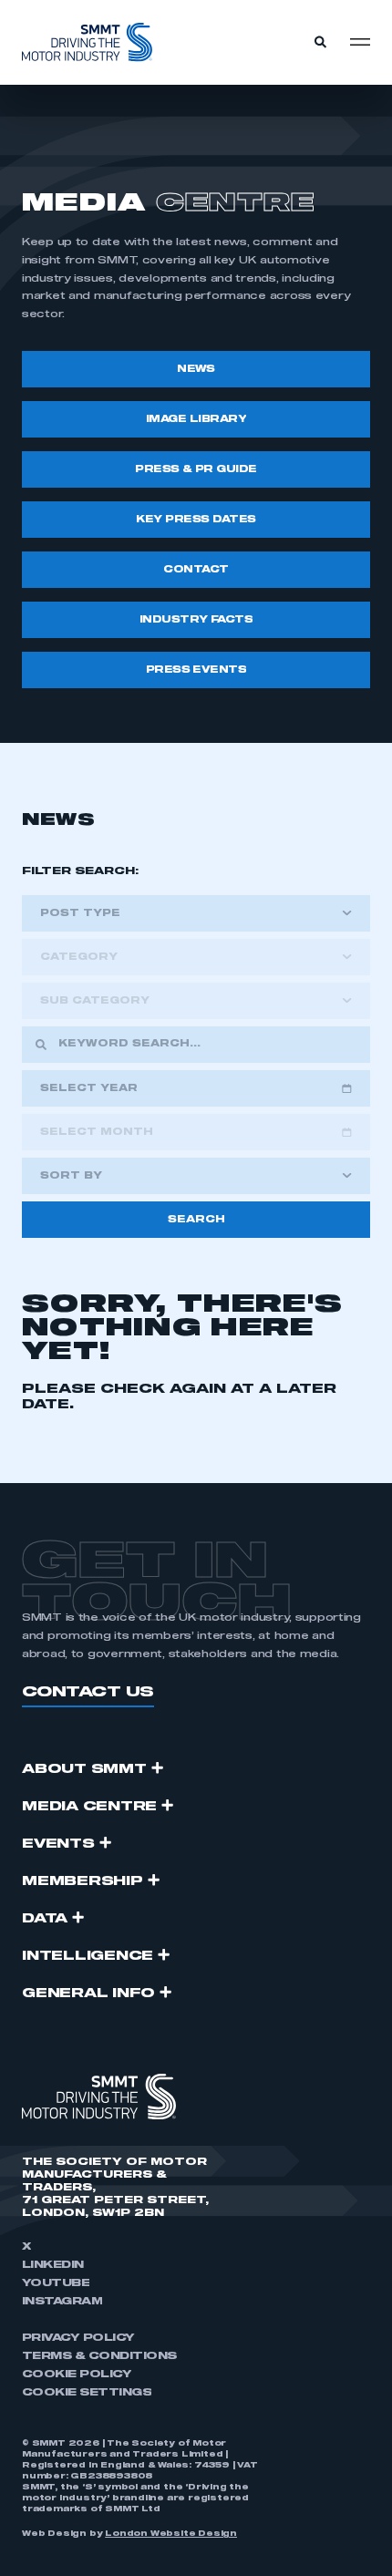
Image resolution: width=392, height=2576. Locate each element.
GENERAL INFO (88, 1994)
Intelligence (88, 1956)
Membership (83, 1881)
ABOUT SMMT (84, 1769)
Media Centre (89, 1807)
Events (58, 1844)
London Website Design (171, 2534)
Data (45, 1919)
